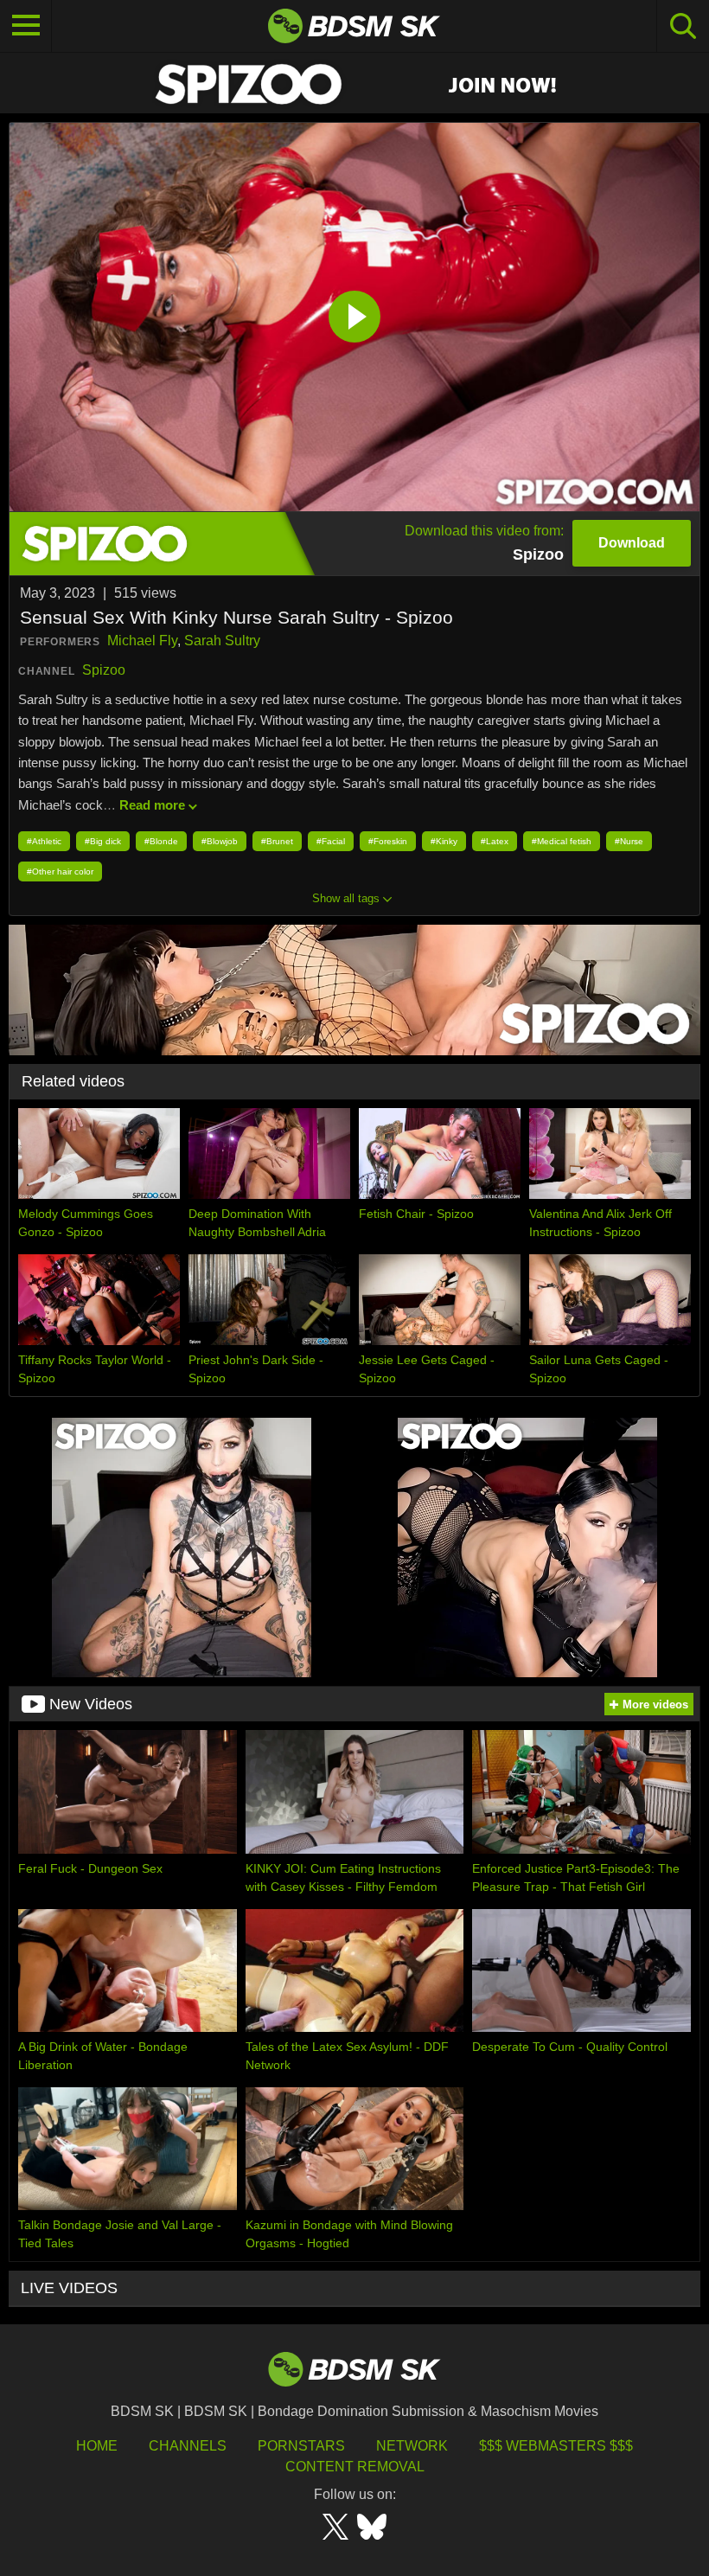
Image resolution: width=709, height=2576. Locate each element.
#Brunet (277, 841)
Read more (152, 805)
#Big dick (103, 841)
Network (412, 2446)
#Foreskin (388, 841)
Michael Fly (142, 641)
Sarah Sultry (222, 641)
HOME (97, 2446)
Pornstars (301, 2446)
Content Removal (355, 2467)
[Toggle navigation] (26, 26)
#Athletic (44, 841)
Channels (188, 2446)
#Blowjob (220, 841)
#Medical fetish (562, 841)
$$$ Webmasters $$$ (556, 2446)
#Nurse (629, 841)
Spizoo (104, 670)
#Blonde (161, 841)
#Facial (331, 841)
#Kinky (444, 841)
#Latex (495, 841)
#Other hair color (60, 871)
